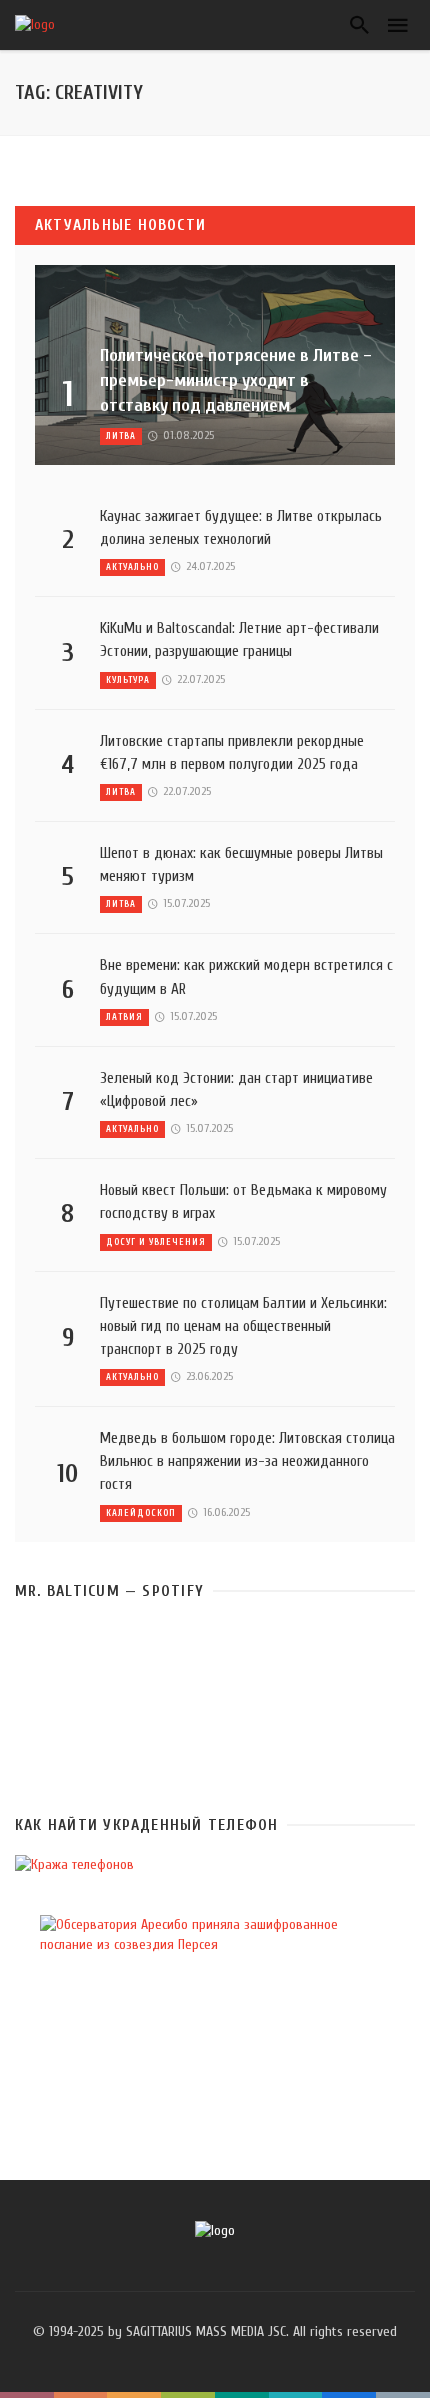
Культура (128, 680)
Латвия (124, 1017)
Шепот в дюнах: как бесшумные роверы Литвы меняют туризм (241, 864)
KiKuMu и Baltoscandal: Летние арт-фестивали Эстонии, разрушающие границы (239, 639)
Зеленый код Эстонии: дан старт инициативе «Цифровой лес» (236, 1089)
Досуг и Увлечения (156, 1242)
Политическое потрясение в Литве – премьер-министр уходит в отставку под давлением (236, 380)
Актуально (132, 567)
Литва (121, 436)
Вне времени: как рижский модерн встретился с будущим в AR (246, 976)
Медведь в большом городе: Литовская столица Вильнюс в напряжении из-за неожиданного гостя (247, 1461)
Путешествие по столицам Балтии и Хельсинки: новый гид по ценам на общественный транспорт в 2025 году (243, 1326)
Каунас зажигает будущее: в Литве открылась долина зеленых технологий (241, 527)
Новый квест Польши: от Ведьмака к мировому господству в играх (243, 1201)
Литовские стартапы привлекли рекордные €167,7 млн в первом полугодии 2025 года (232, 752)
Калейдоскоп (141, 1513)
